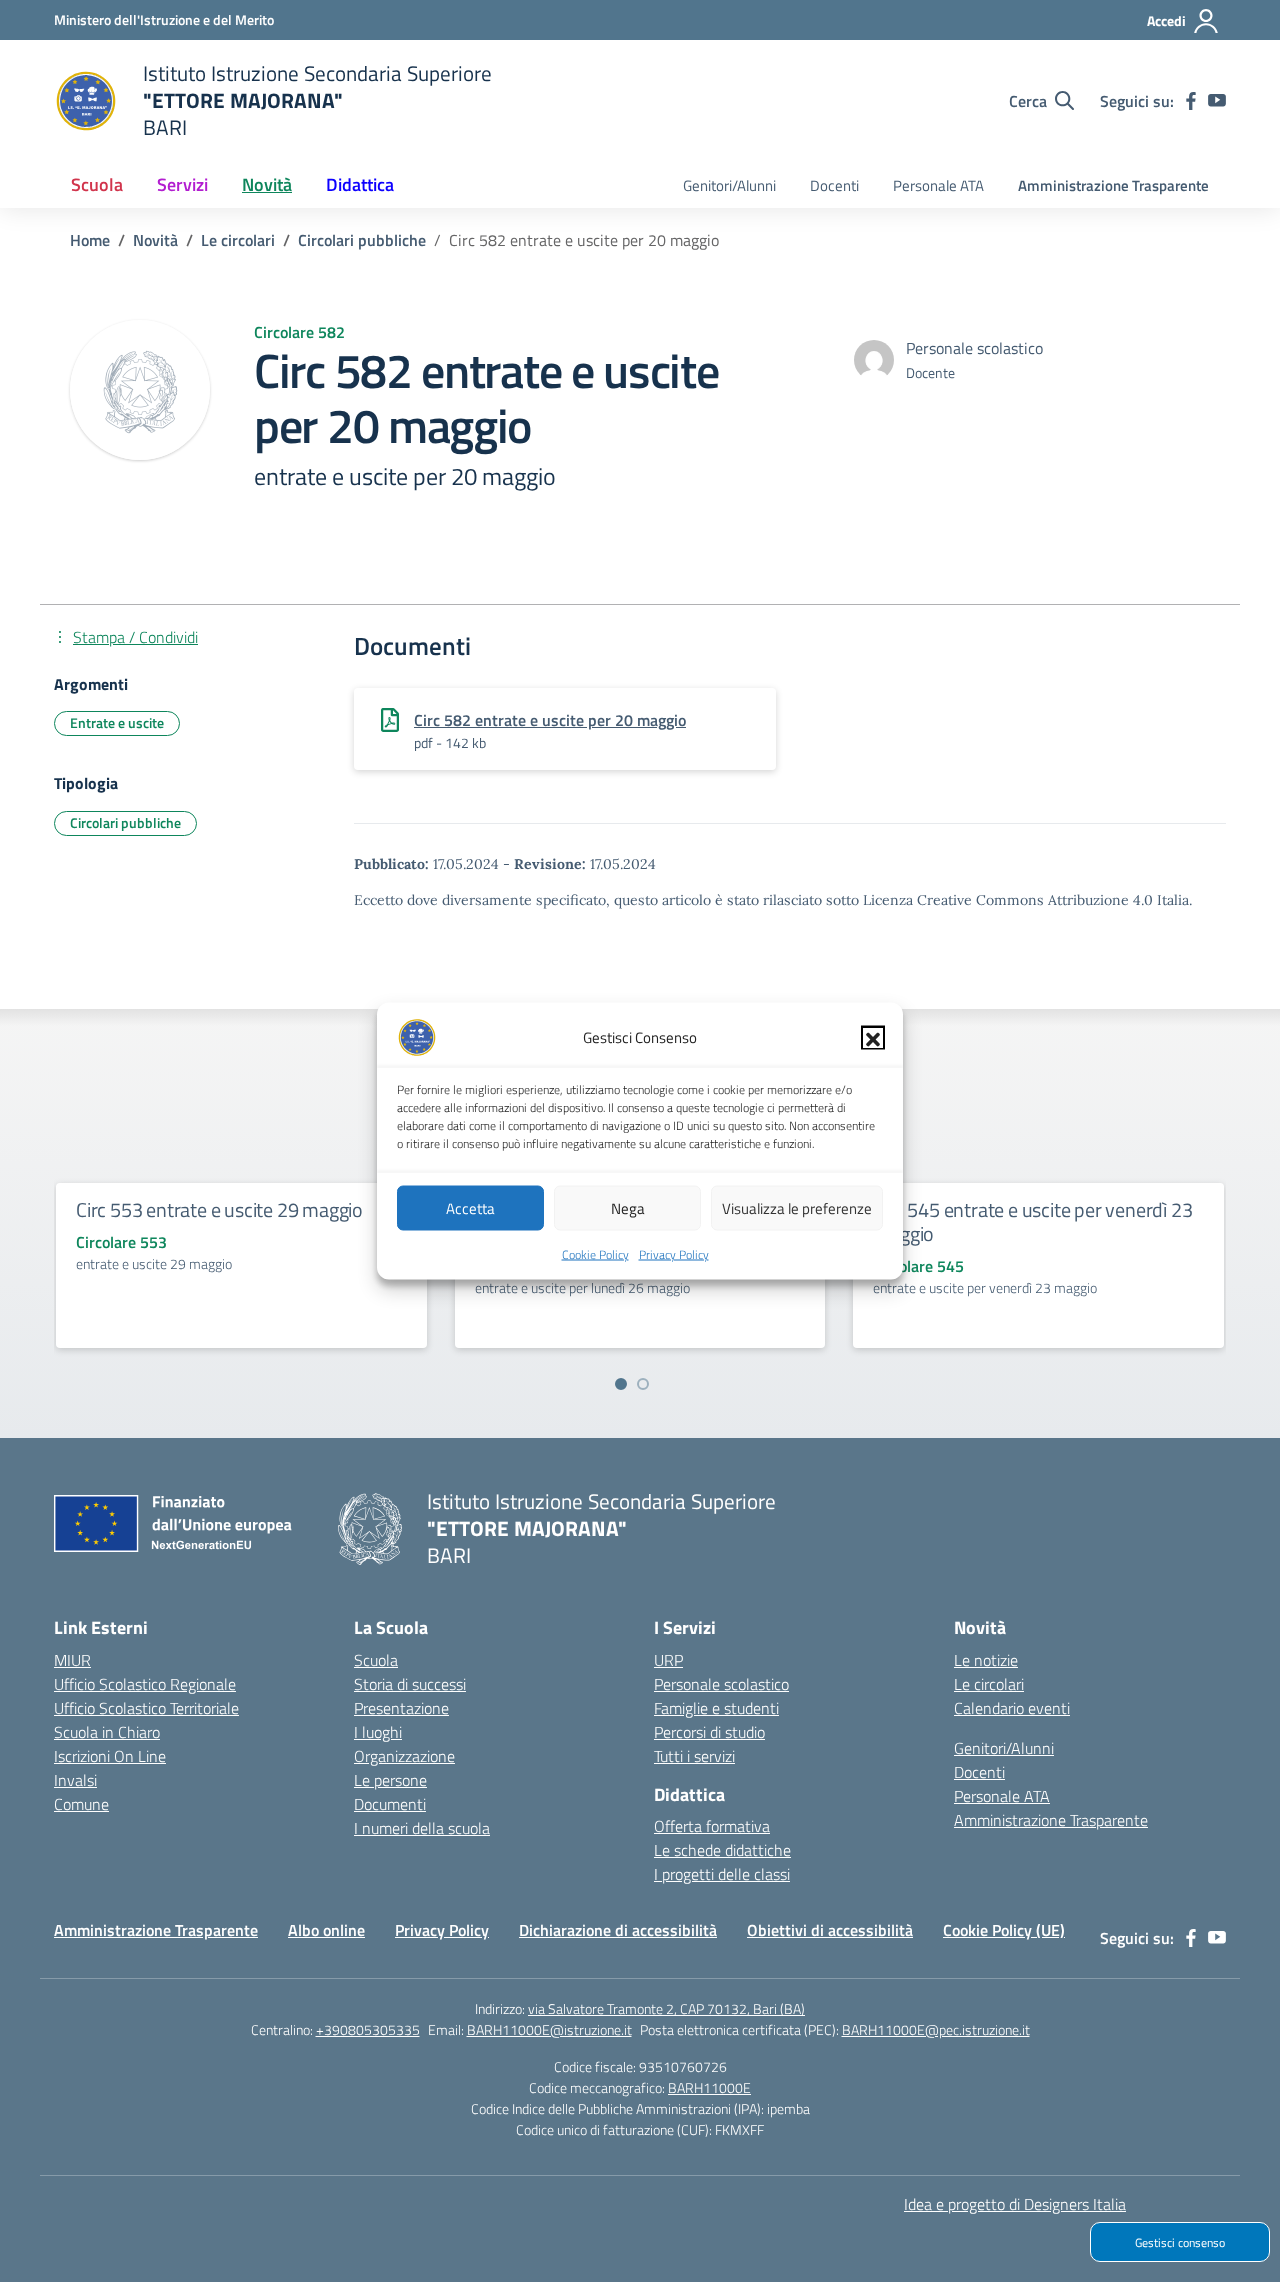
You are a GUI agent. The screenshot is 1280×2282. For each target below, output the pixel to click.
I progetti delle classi (722, 1874)
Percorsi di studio (709, 1732)
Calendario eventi (1012, 1708)
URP (668, 1660)
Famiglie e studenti (716, 1708)
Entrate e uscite (117, 722)
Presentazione (401, 1708)
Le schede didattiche (722, 1850)
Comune (81, 1804)
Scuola (376, 1660)
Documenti (390, 1804)
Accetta (470, 1207)
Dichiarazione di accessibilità (618, 1930)
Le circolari (989, 1684)
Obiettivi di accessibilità (830, 1930)
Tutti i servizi (694, 1756)
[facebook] (1191, 101)
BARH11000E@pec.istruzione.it (936, 2029)
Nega (628, 1207)
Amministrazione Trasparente (1113, 185)
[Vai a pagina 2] (643, 1384)
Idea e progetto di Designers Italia (1015, 2204)
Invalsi (75, 1780)
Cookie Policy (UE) (1004, 1930)
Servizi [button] (182, 184)
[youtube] (1217, 101)
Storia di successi (410, 1684)
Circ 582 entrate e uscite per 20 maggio (550, 720)
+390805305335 (368, 2029)
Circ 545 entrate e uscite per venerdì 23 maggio (1032, 1221)
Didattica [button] (360, 184)
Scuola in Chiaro (107, 1732)
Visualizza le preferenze (797, 1207)
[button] (873, 1038)
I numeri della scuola (422, 1828)
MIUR (72, 1660)
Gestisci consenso (1180, 2242)
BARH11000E (709, 2087)
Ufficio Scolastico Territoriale (146, 1708)
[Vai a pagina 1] (621, 1384)
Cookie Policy (595, 1254)
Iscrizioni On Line (110, 1756)
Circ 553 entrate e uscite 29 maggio (219, 1209)
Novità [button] (267, 184)
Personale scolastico (721, 1684)
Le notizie (986, 1660)
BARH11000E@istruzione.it (549, 2029)
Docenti (834, 185)
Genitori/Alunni (729, 185)
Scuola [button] (97, 184)
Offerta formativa (712, 1826)
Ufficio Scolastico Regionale (145, 1684)
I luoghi (378, 1732)
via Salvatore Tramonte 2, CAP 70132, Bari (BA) (666, 2008)
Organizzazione (404, 1756)
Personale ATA (938, 185)
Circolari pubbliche (125, 822)
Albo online (326, 1930)
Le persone (390, 1780)
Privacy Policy (674, 1254)
